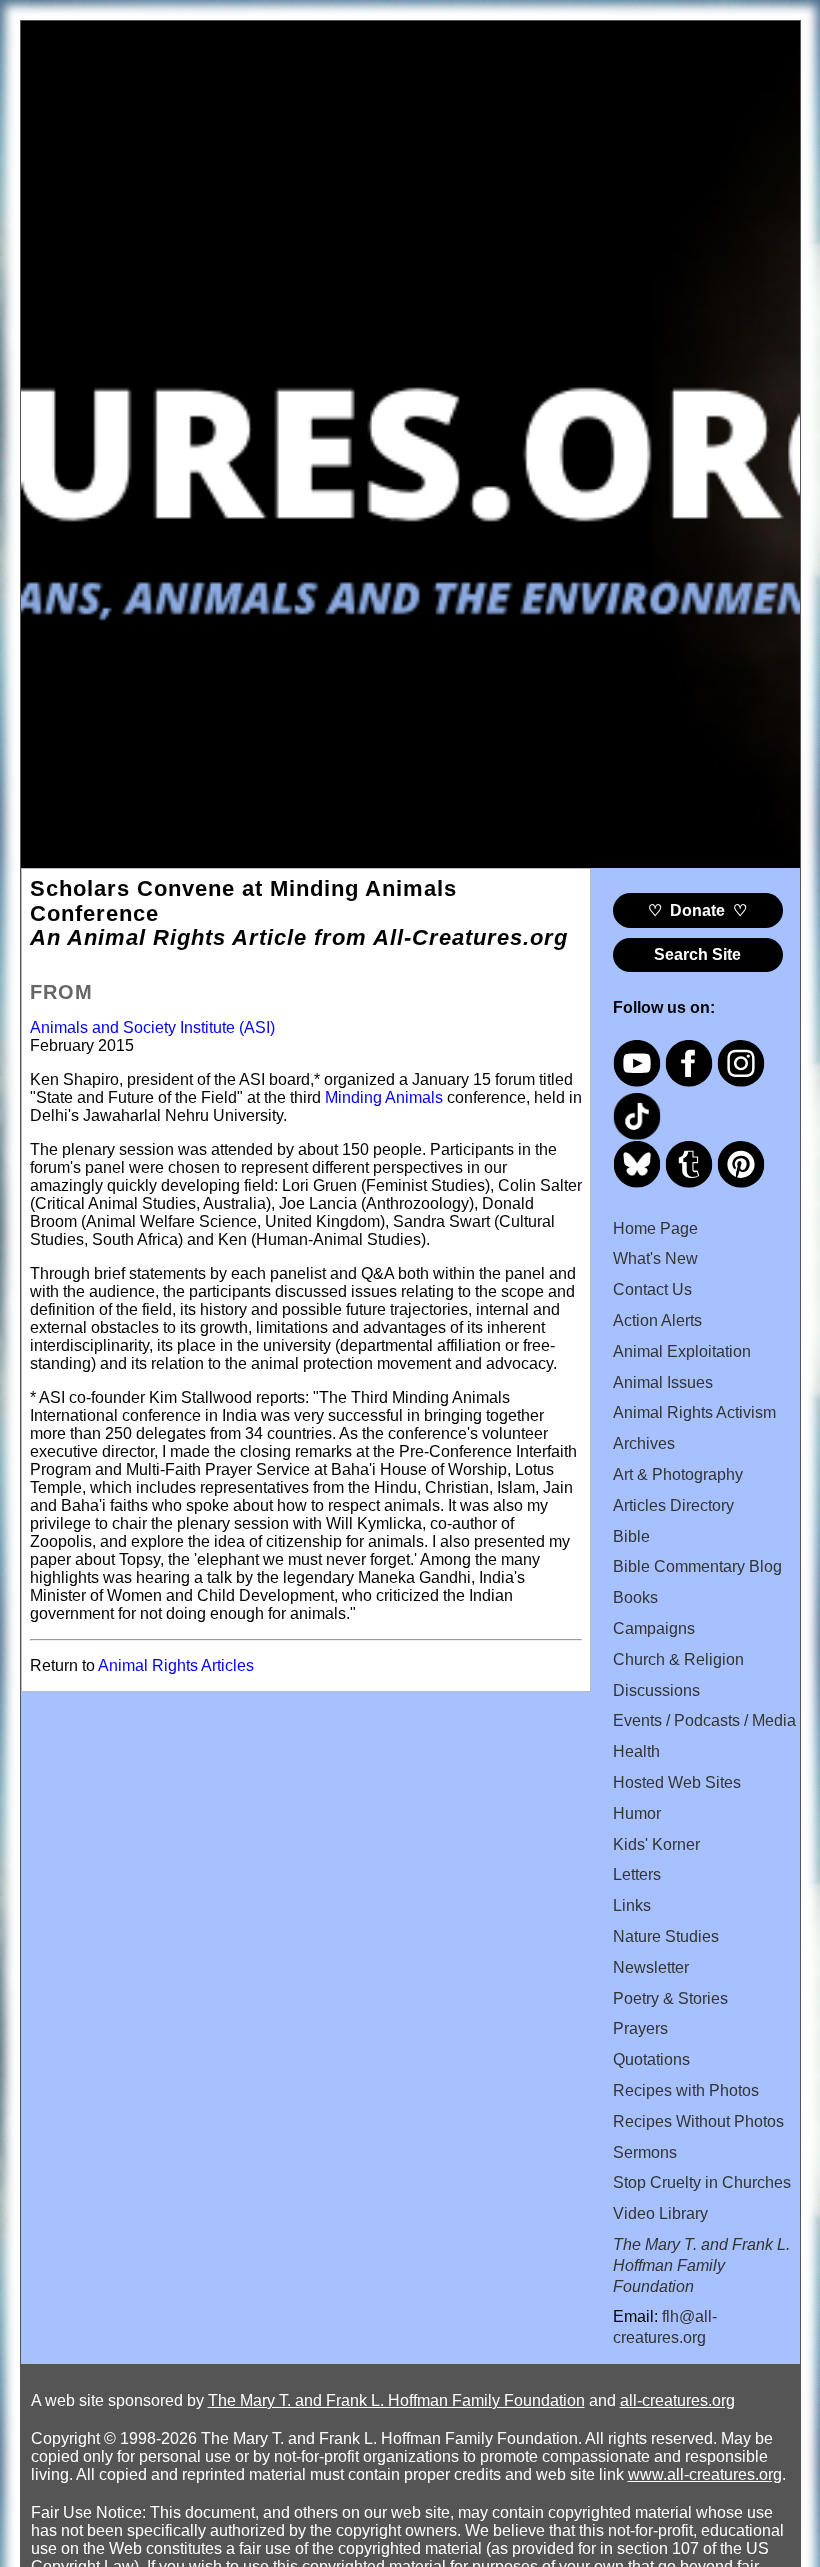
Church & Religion (678, 1659)
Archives (644, 1443)
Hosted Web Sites (677, 1782)
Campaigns (654, 1628)
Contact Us (652, 1289)
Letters (637, 1874)
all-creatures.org (677, 2400)
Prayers (640, 2028)
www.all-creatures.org (705, 2474)
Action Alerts (657, 1320)
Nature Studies (666, 1936)
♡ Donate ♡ (697, 910)
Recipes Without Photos (698, 2121)
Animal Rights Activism (694, 1412)
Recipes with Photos (686, 2090)
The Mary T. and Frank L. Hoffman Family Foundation (396, 2400)
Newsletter (651, 1967)
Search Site (697, 954)
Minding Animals (384, 1097)
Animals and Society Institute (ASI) (152, 1027)
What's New (655, 1258)
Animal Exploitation (682, 1351)
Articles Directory (673, 1505)
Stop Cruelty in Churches (702, 2182)
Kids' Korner (656, 1844)
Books (635, 1597)
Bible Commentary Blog (697, 1566)
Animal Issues (663, 1382)
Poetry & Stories (670, 1998)
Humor (637, 1813)
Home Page (655, 1228)
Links (632, 1905)
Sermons (645, 2152)
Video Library (660, 2213)
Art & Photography (678, 1474)
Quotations (651, 2059)
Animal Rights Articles (176, 1665)
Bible (631, 1536)
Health (636, 1751)
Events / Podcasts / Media (704, 1720)
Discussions (656, 1690)
